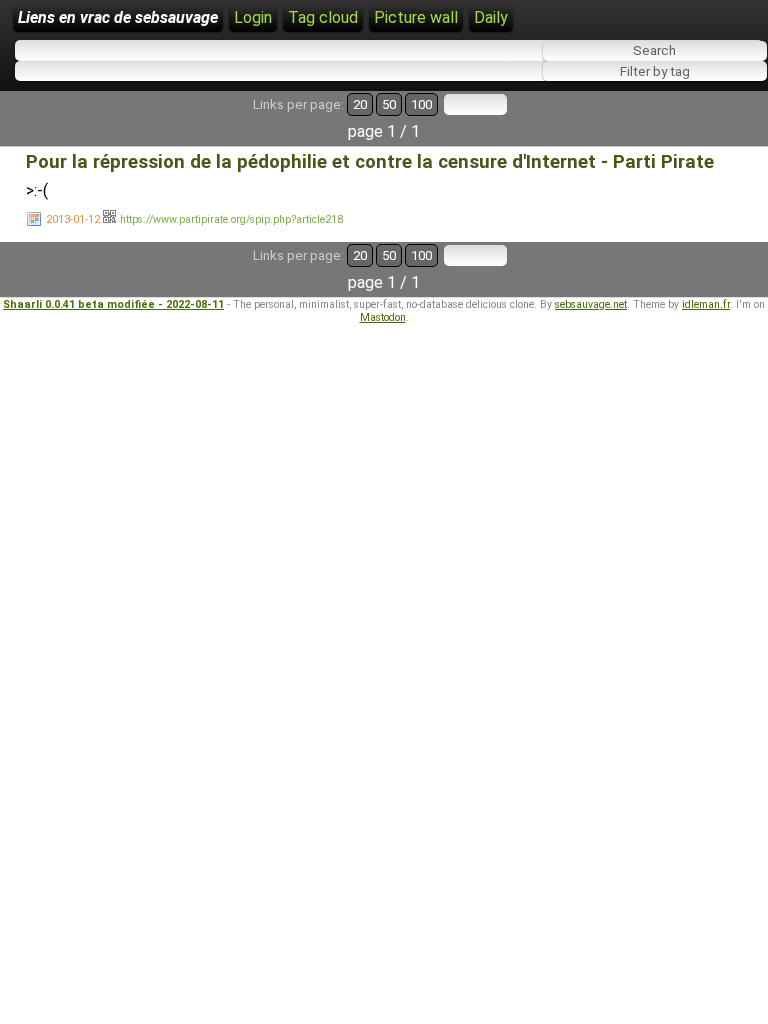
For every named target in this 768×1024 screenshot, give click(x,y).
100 (421, 104)
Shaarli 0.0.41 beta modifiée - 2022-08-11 (113, 304)
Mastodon (383, 317)
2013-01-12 (73, 219)
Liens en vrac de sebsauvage (118, 17)
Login (253, 17)
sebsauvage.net (591, 304)
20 (360, 104)
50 (389, 104)
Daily (491, 17)
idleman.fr (706, 304)
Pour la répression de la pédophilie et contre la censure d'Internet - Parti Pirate (370, 162)
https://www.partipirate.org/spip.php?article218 (231, 219)
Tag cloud (323, 17)
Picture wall (416, 17)
